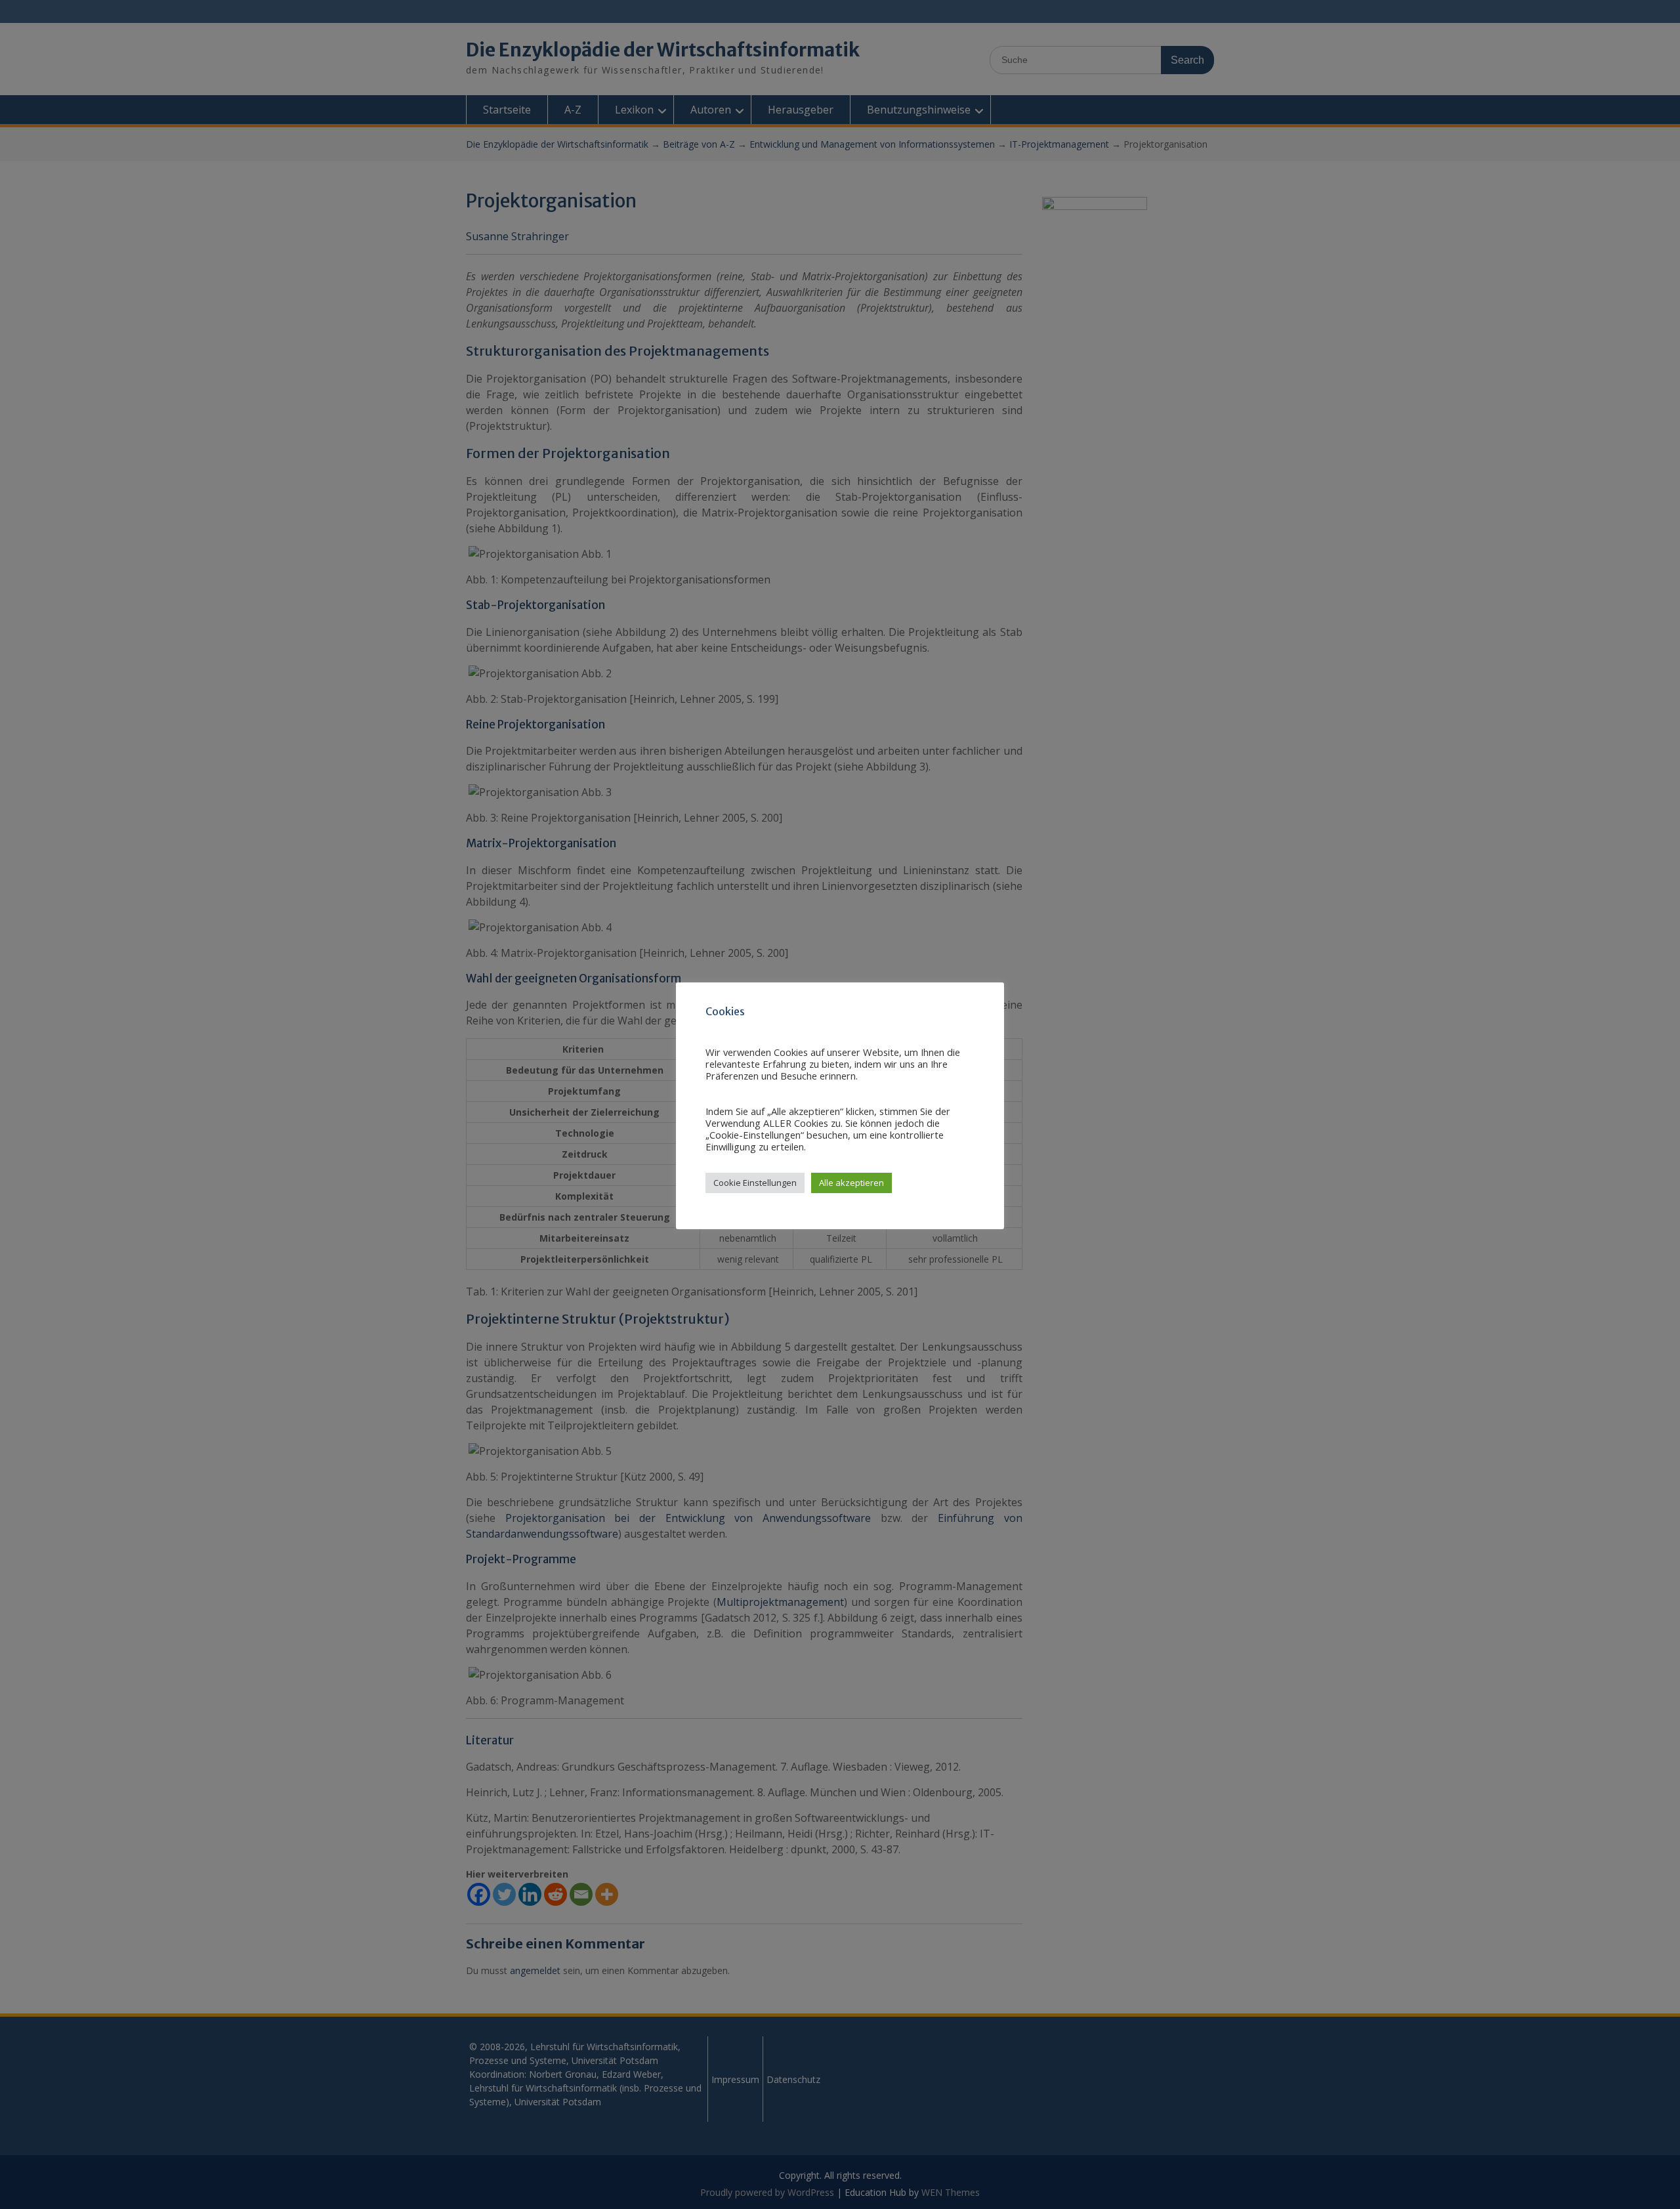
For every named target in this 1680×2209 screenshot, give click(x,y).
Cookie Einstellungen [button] (755, 1183)
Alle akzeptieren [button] (851, 1183)
